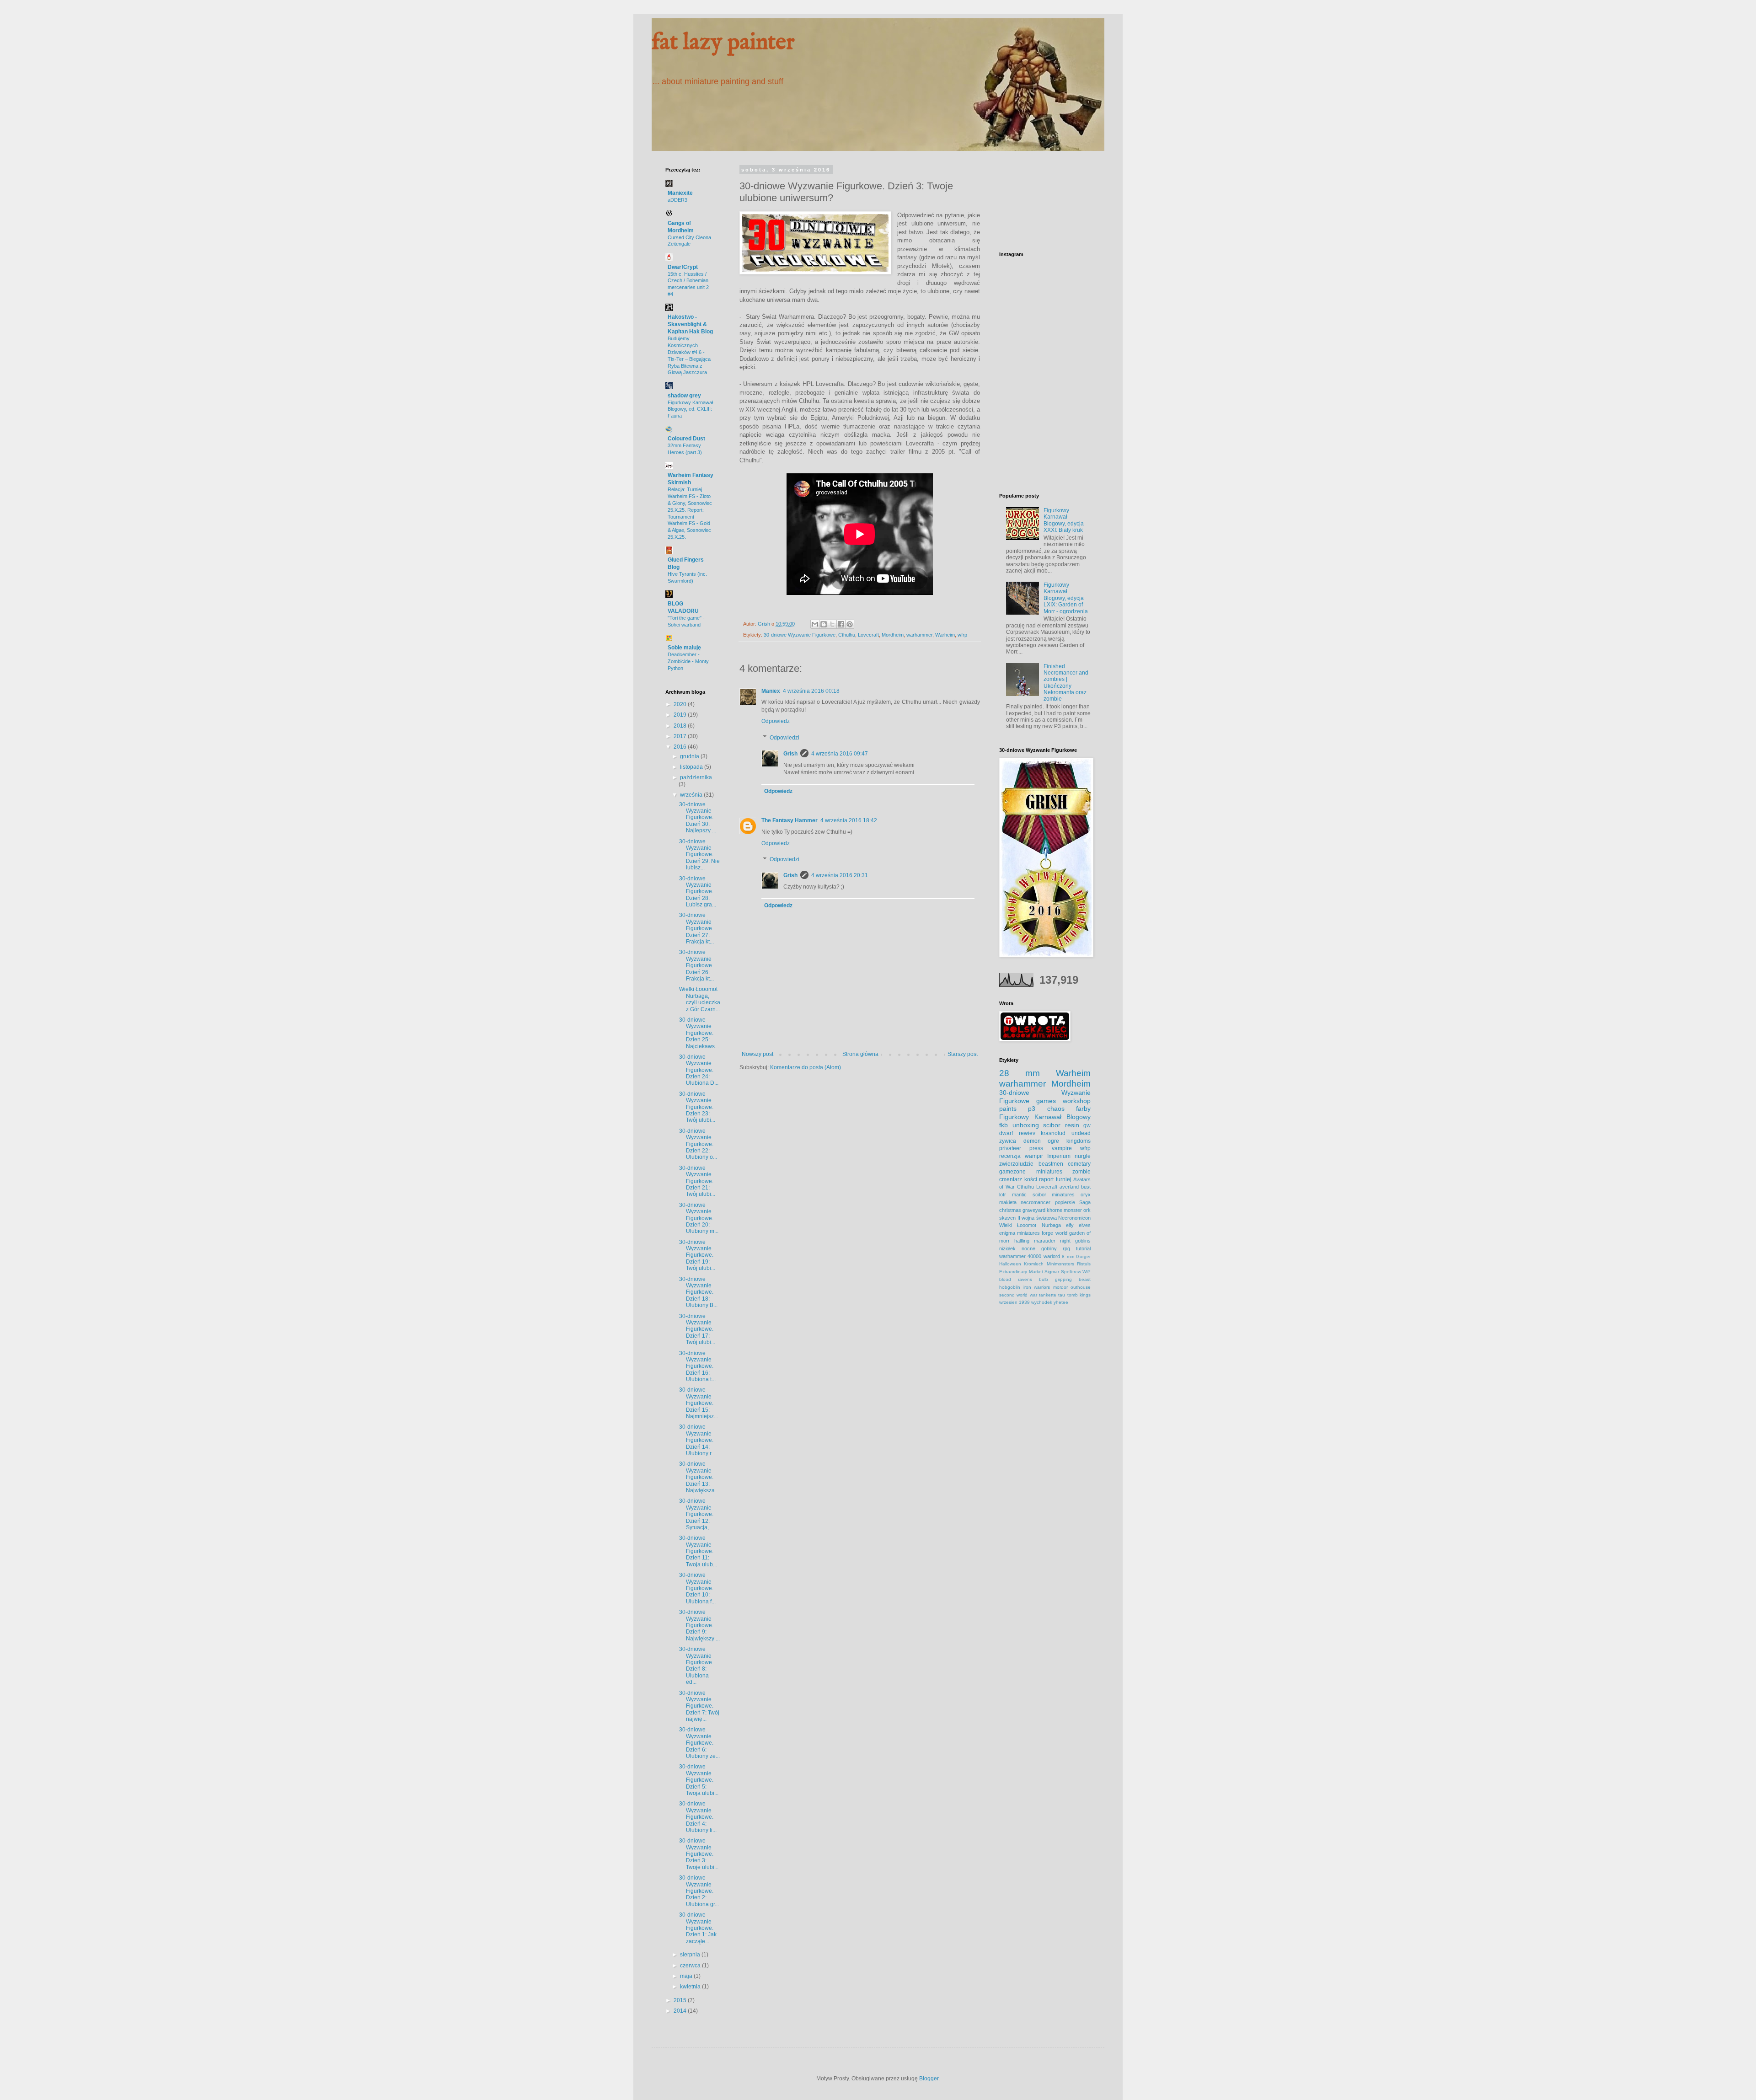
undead (1081, 1133)
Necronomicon (1074, 1218)
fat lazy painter (723, 43)
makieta (1008, 1202)
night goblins (1075, 1241)
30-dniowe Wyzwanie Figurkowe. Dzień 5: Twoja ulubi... (699, 1780)
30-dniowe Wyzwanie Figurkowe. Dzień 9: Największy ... (699, 1625)
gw (1087, 1125)
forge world (1054, 1233)
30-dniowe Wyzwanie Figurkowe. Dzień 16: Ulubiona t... (697, 1366)
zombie (1081, 1172)
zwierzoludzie (1016, 1164)
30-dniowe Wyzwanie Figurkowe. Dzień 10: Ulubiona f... (697, 1588)
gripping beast (1073, 1279)
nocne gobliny (1039, 1248)
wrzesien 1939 (1015, 1302)
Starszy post (963, 1054)
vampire (1062, 1148)
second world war (1018, 1295)
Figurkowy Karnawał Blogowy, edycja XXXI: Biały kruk (1064, 520)
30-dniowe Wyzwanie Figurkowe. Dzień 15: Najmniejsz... (699, 1403)
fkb (1004, 1125)
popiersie (1065, 1202)
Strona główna (860, 1054)
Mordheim (893, 635)
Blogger (929, 2079)
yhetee (1061, 1302)
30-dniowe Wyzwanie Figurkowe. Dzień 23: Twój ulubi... (697, 1107)
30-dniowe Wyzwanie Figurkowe (800, 635)
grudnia (690, 756)
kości (1031, 1179)
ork (1087, 1210)
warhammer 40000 (1020, 1256)
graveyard (1034, 1210)
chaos (1056, 1109)
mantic (1019, 1195)
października (696, 777)
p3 (1032, 1109)
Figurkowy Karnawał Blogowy (1045, 1117)
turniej (1064, 1179)
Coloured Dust (686, 439)
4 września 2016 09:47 (840, 754)
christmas (1010, 1210)
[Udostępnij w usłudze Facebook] (841, 624)
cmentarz (1011, 1179)
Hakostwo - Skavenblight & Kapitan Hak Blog (690, 324)
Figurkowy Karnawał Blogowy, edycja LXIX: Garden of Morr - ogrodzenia (1066, 598)
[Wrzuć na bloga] (824, 624)
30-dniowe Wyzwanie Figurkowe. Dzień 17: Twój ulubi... (697, 1329)
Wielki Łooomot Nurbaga (1030, 1225)
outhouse (1081, 1287)
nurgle (1083, 1156)
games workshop (1063, 1101)
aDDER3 (677, 200)
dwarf (1006, 1133)
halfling (1022, 1241)
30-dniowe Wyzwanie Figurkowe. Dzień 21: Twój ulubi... (697, 1181)
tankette (1048, 1295)
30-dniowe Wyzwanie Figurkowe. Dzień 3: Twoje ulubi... (699, 1854)
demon (1032, 1141)
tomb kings (1079, 1295)
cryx (1086, 1195)
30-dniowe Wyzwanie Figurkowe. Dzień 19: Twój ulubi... (697, 1255)
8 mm (1068, 1256)
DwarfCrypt (683, 267)
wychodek (1042, 1302)
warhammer (919, 635)
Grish (790, 754)
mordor (1060, 1287)
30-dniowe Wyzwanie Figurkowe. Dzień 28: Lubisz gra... (698, 892)
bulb (1044, 1279)
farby (1083, 1109)
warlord (1052, 1256)
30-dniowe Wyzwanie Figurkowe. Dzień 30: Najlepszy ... (698, 818)
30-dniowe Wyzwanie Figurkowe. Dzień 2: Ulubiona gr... (699, 1891)
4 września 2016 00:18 (811, 691)
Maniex (771, 691)
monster (1073, 1210)
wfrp (962, 635)
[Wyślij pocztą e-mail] (815, 624)
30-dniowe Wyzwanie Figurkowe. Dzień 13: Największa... (699, 1477)
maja (687, 1976)
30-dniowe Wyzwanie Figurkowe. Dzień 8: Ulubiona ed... (696, 1666)
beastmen (1051, 1164)
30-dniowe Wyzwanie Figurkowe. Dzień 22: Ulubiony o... (698, 1144)
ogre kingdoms (1069, 1141)
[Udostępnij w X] (832, 624)
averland (1069, 1187)
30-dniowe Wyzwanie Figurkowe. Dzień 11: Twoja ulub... (698, 1551)
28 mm (1020, 1073)
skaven (1007, 1218)
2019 (681, 715)
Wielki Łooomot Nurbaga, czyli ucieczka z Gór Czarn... (700, 999)
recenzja (1010, 1156)
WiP (1087, 1272)
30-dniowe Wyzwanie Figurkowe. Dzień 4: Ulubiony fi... (698, 1817)
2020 (681, 704)
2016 (681, 747)
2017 (681, 736)
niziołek (1007, 1248)
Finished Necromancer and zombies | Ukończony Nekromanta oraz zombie (1066, 683)
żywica (1008, 1141)
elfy (1070, 1225)
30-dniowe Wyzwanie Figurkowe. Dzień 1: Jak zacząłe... (698, 1928)
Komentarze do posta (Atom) (806, 1067)
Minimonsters (1060, 1264)
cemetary (1079, 1164)
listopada (692, 767)
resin (1072, 1125)
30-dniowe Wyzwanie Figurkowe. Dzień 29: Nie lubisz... (699, 855)
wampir (1034, 1156)
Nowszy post (758, 1054)
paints (1008, 1109)
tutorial (1083, 1248)
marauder (1045, 1241)
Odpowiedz (776, 721)
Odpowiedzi (784, 738)
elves (1085, 1225)
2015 (681, 2000)
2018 (681, 726)
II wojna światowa (1037, 1218)
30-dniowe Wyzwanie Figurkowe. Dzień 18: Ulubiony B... (698, 1292)
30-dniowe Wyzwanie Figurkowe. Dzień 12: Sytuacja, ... (697, 1514)
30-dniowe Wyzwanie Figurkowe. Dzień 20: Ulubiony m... (699, 1218)
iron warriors (1037, 1287)
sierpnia (691, 1955)
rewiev (1027, 1133)
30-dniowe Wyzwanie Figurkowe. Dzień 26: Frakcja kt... (696, 965)
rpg (1066, 1248)
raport (1046, 1179)
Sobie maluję (684, 648)
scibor (1052, 1125)
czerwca (691, 1966)
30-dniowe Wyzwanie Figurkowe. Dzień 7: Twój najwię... (699, 1706)
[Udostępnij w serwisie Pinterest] (850, 624)
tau (1062, 1295)
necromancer (1036, 1202)
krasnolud (1053, 1133)
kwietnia (691, 1987)
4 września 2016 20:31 (840, 875)
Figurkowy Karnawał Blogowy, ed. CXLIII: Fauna (690, 409)
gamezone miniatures (1031, 1172)
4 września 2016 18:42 (849, 820)
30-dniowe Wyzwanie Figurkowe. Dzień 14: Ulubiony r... (697, 1440)
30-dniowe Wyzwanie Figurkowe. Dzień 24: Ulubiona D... (699, 1070)
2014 (681, 2011)
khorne (1055, 1210)
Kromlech (1034, 1264)
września (692, 795)
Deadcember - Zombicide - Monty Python (688, 661)
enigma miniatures (1020, 1233)
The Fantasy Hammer (790, 820)
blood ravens (1016, 1279)
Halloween (1010, 1264)
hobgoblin (1010, 1287)
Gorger (1083, 1256)
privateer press (1021, 1148)
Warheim (945, 635)
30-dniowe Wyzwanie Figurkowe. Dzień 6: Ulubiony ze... (699, 1743)
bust (1086, 1187)
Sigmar (1052, 1272)
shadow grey (684, 396)
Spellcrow (1071, 1272)
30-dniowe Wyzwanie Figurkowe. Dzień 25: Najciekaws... (699, 1033)
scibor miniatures (1054, 1195)
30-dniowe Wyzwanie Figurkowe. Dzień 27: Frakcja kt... (696, 928)
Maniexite (680, 193)
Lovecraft (868, 635)
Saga (1085, 1202)
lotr (1003, 1195)
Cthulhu (847, 635)
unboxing (1026, 1125)
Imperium (1059, 1156)
